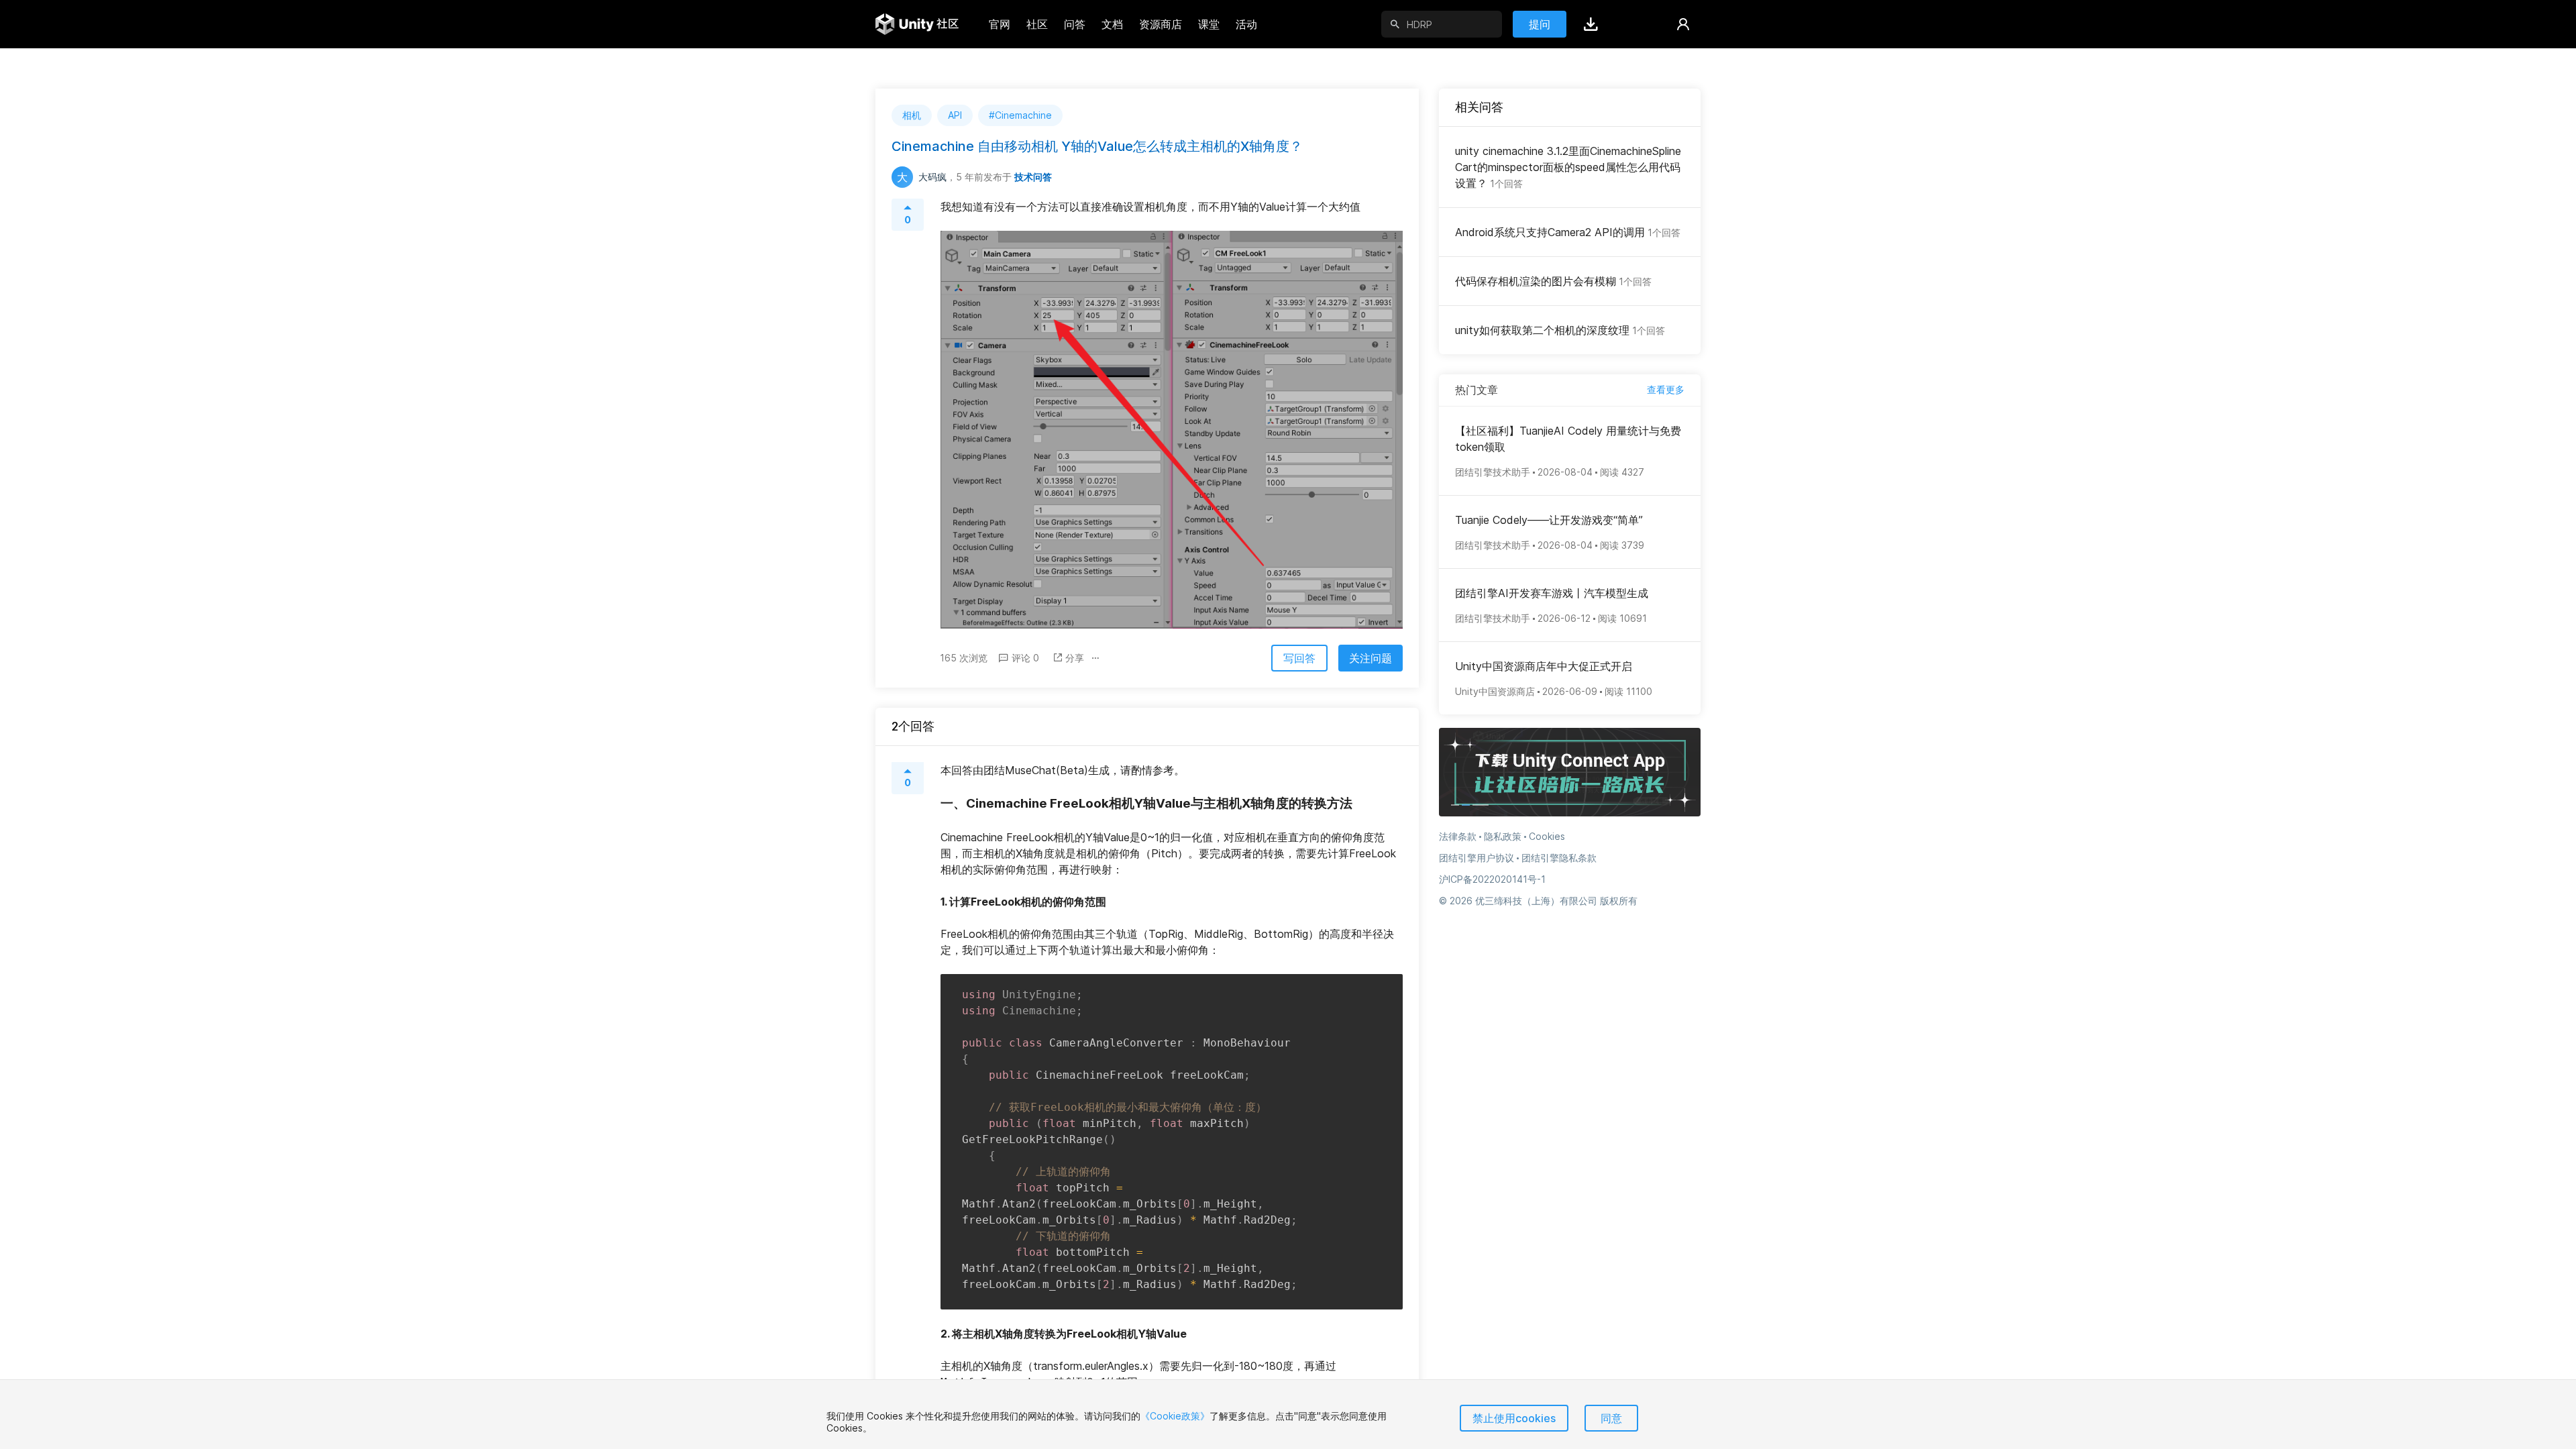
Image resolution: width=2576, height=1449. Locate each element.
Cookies (1547, 836)
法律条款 (1458, 836)
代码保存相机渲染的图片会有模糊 (1553, 281)
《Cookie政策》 (1175, 1416)
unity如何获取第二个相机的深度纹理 (1560, 330)
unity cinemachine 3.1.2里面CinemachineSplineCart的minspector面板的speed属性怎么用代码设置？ (1568, 167)
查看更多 (1666, 389)
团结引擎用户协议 (1477, 858)
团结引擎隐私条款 (1559, 858)
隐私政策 (1503, 836)
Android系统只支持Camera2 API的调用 (1568, 232)
